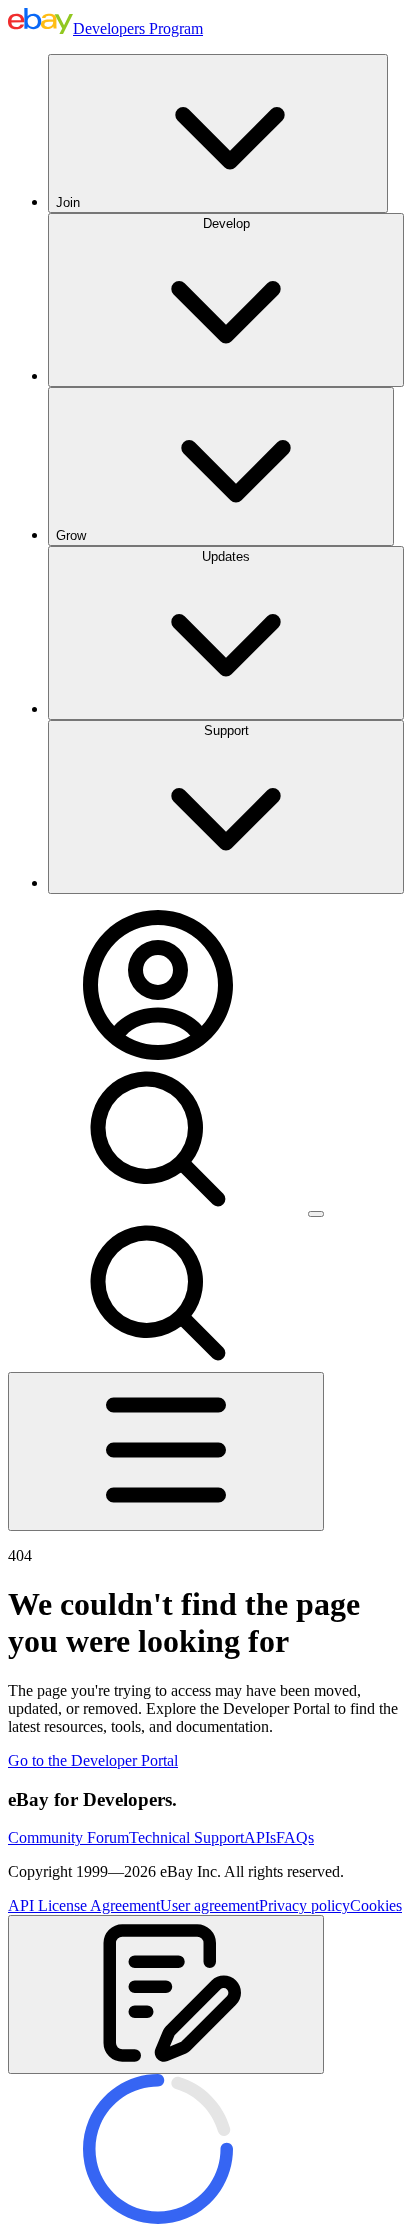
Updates (226, 556)
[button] (166, 1994)
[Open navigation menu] (166, 1451)
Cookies (376, 1905)
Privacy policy (304, 1905)
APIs (260, 1837)
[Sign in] (158, 1054)
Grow (71, 535)
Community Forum (68, 1837)
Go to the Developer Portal (93, 1760)
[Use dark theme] (316, 1214)
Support (226, 730)
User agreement (209, 1905)
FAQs (295, 1837)
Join (68, 202)
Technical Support (186, 1837)
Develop (226, 223)
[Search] (158, 1208)
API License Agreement (84, 1905)
